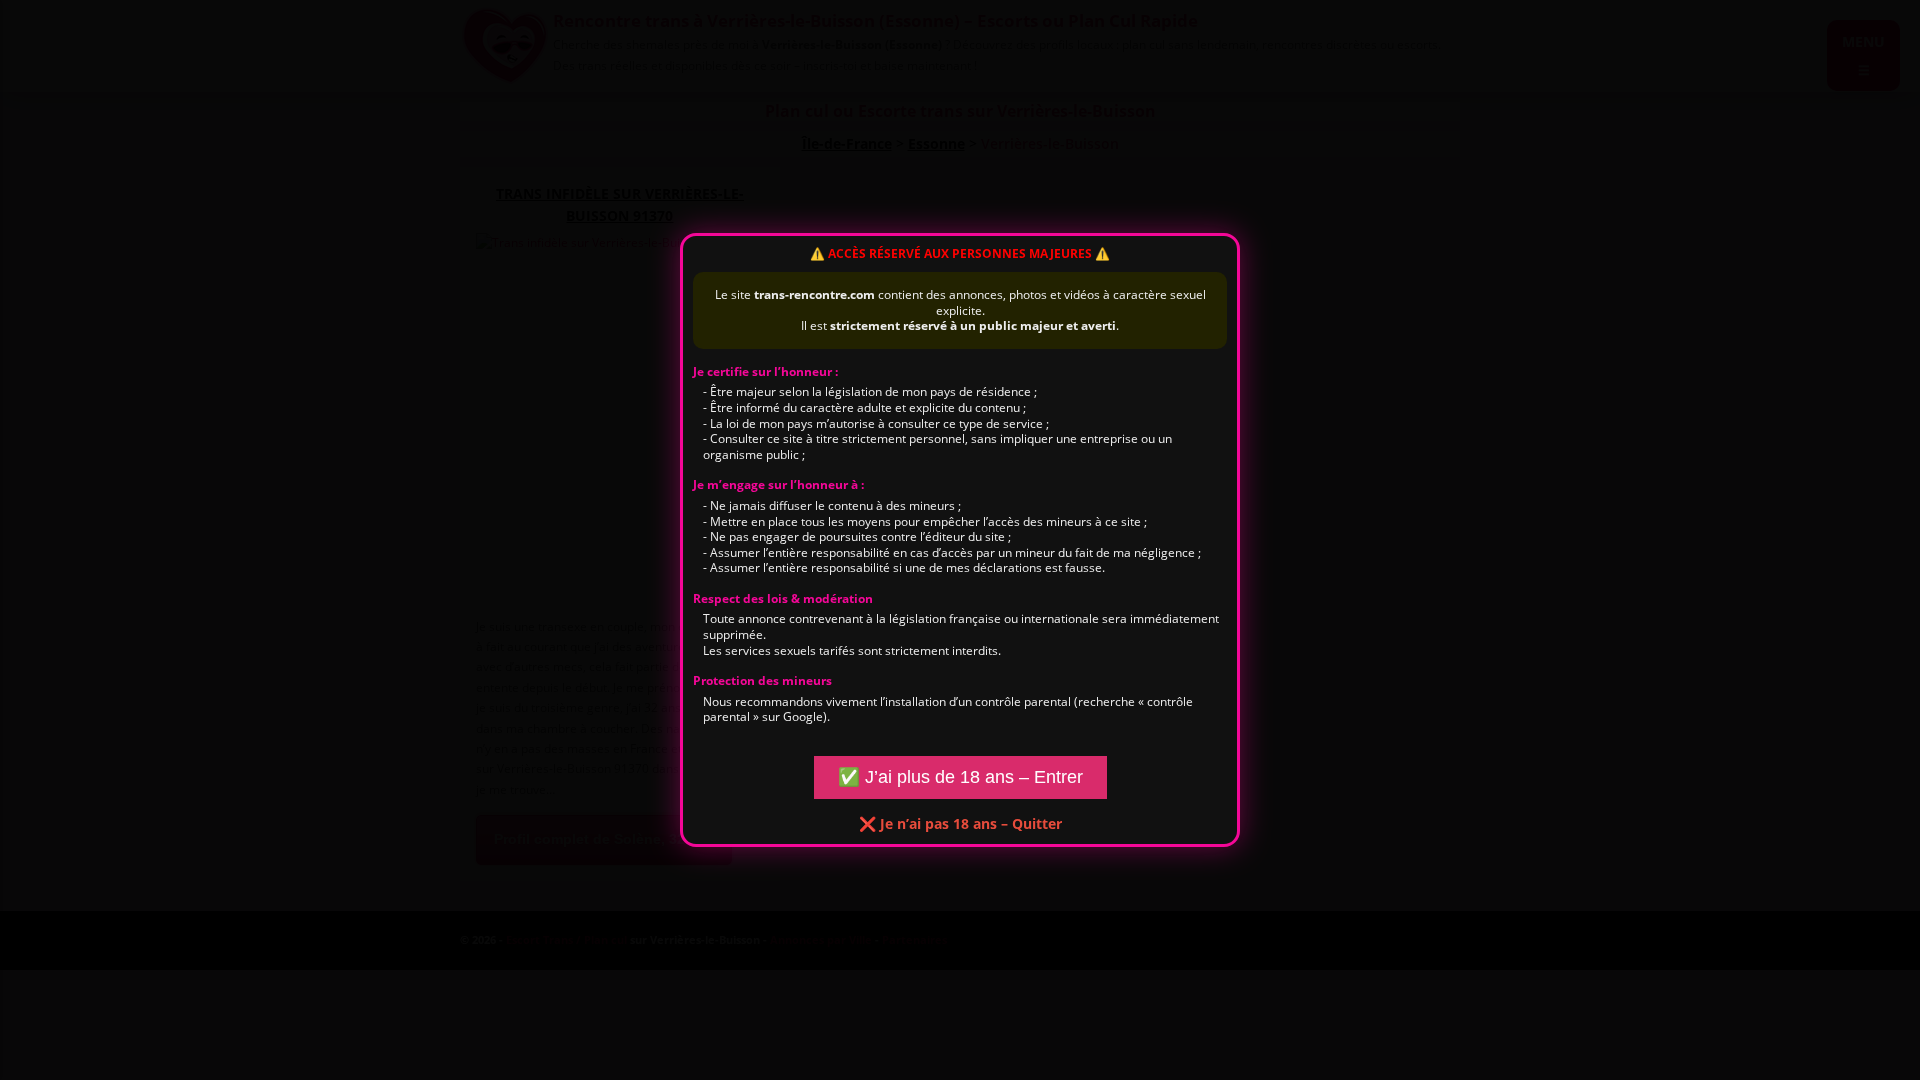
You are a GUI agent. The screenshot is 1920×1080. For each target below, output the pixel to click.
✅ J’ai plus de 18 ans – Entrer (960, 777)
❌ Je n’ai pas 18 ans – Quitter (960, 823)
